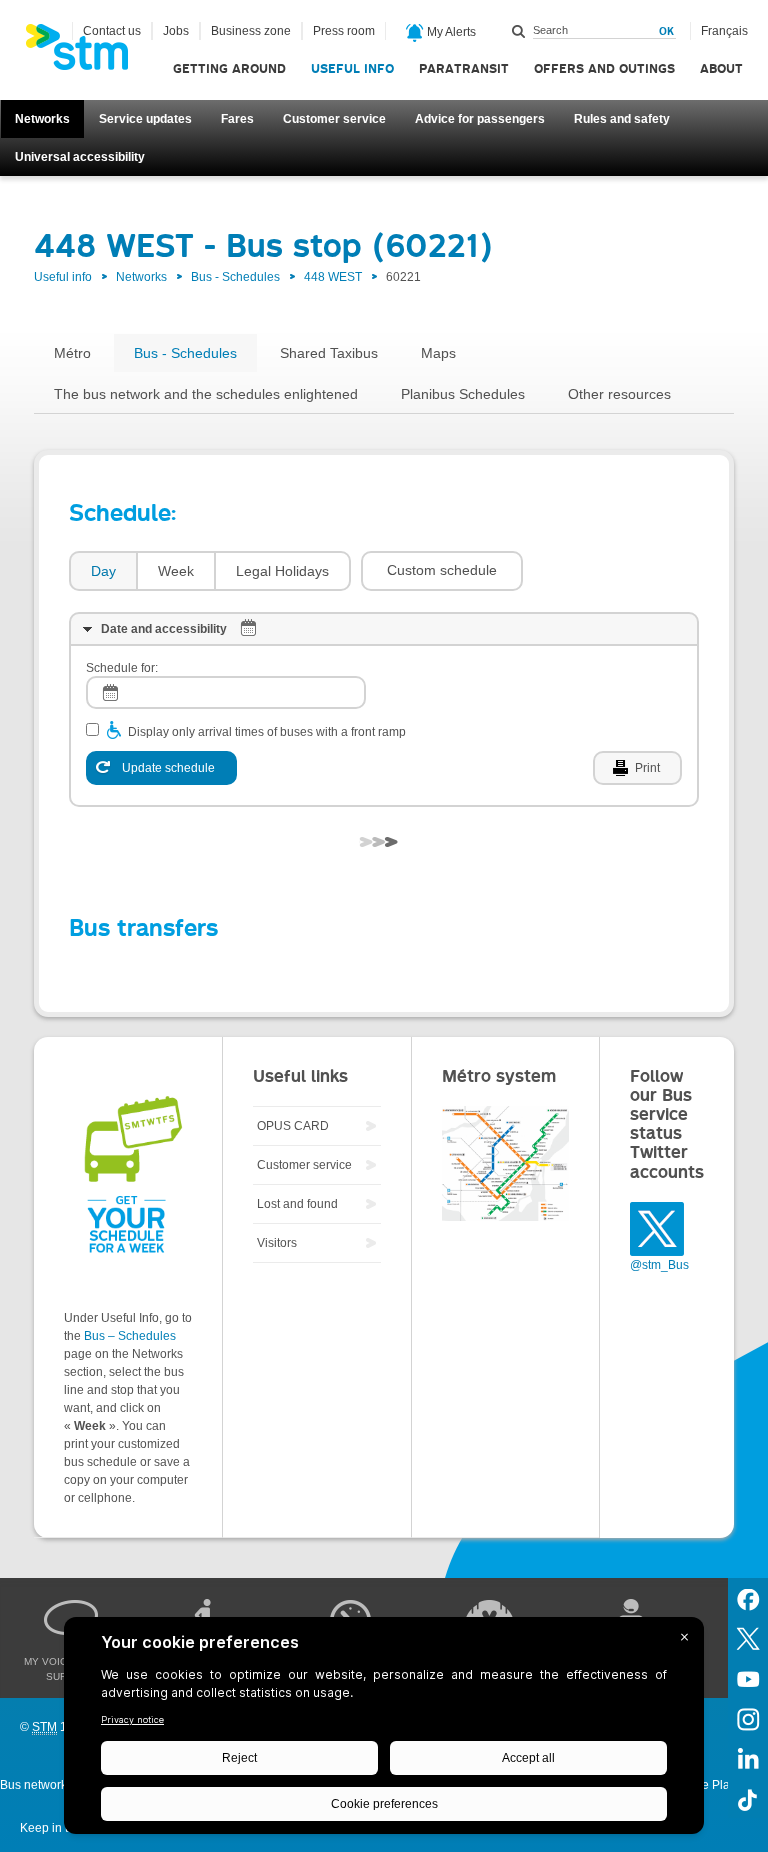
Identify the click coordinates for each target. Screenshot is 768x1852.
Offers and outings (604, 68)
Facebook (748, 1598)
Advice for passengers (480, 119)
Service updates (145, 119)
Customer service (334, 119)
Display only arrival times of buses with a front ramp (267, 732)
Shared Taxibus (329, 353)
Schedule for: (122, 668)
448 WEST (333, 277)
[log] (226, 692)
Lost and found (297, 1204)
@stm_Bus (659, 1265)
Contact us (112, 31)
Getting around (229, 68)
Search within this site (519, 31)
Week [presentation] (176, 571)
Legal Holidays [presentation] (282, 571)
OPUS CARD (293, 1126)
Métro (72, 353)
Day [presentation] (103, 571)
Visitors (277, 1243)
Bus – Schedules (130, 1336)
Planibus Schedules (463, 394)
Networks (42, 119)
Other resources (619, 394)
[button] (442, 571)
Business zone (251, 31)
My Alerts (450, 32)
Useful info (352, 68)
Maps (438, 353)
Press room (344, 31)
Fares (237, 119)
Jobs (176, 31)
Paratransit (464, 68)
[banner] (87, 53)
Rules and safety (622, 119)
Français (724, 31)
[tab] (102, 571)
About (721, 68)
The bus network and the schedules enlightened (206, 394)
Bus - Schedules (235, 277)
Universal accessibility (80, 157)
